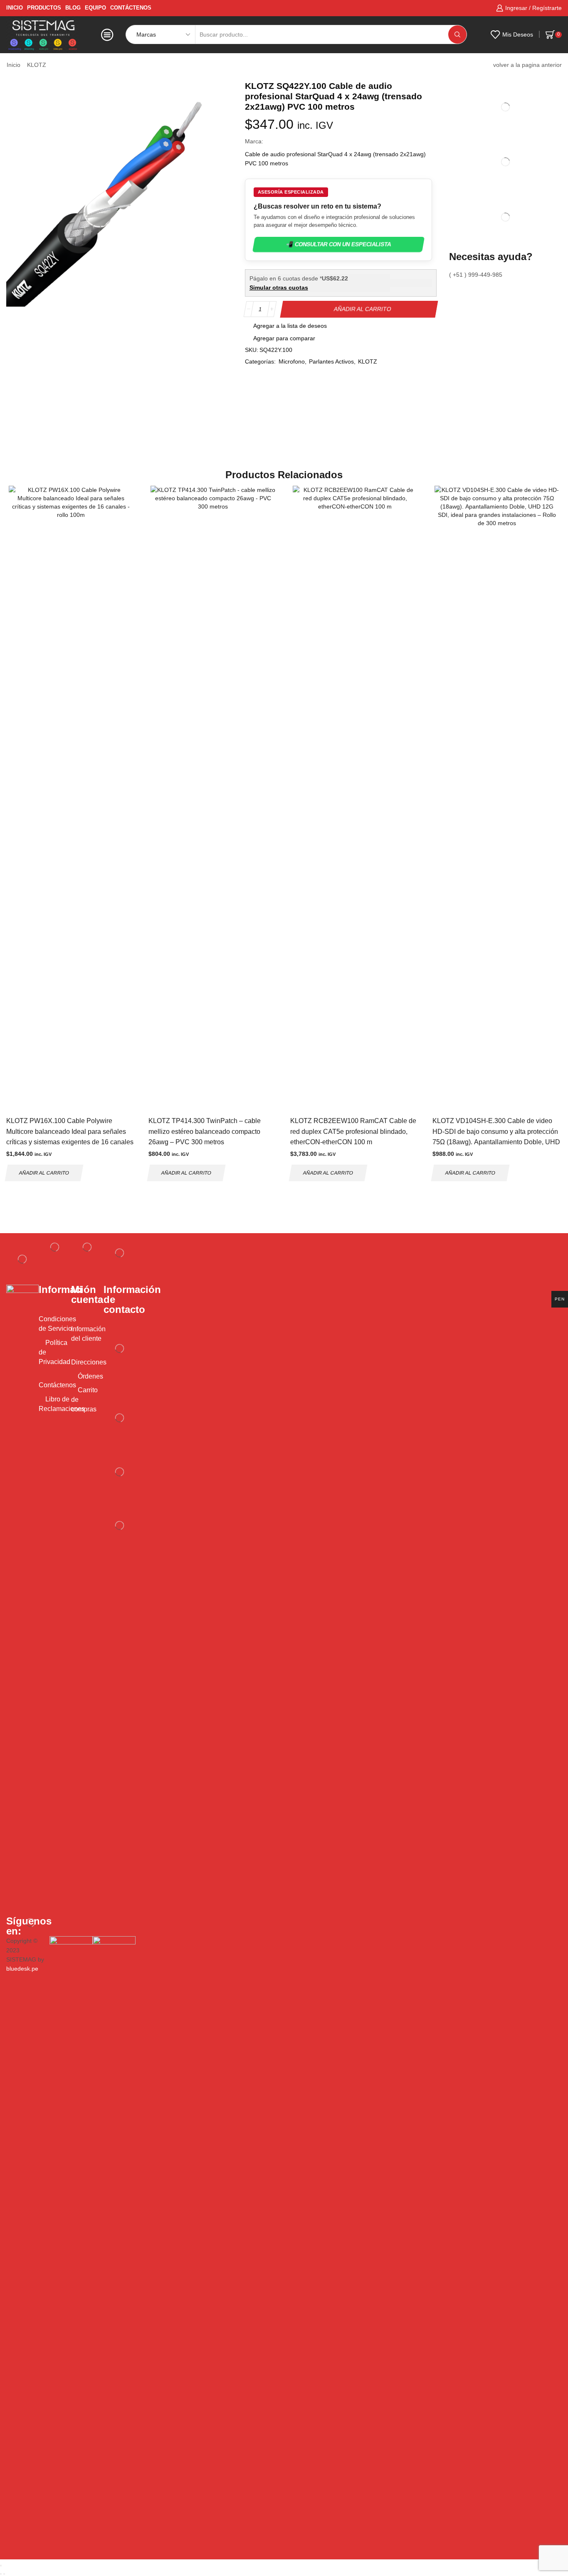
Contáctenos (131, 8)
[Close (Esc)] (1, 2566)
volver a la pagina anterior (527, 65)
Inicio (14, 65)
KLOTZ (37, 65)
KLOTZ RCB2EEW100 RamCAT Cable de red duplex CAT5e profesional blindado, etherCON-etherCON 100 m (353, 1131)
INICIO (15, 8)
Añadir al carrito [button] (44, 1173)
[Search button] (457, 34)
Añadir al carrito (362, 309)
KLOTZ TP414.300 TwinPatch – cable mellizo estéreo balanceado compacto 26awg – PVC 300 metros (205, 1131)
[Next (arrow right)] (4, 2574)
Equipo (95, 8)
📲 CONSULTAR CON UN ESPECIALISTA (338, 245)
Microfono (292, 361)
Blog (73, 8)
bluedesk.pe (22, 1969)
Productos (44, 8)
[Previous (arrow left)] (1, 2574)
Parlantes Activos (331, 361)
